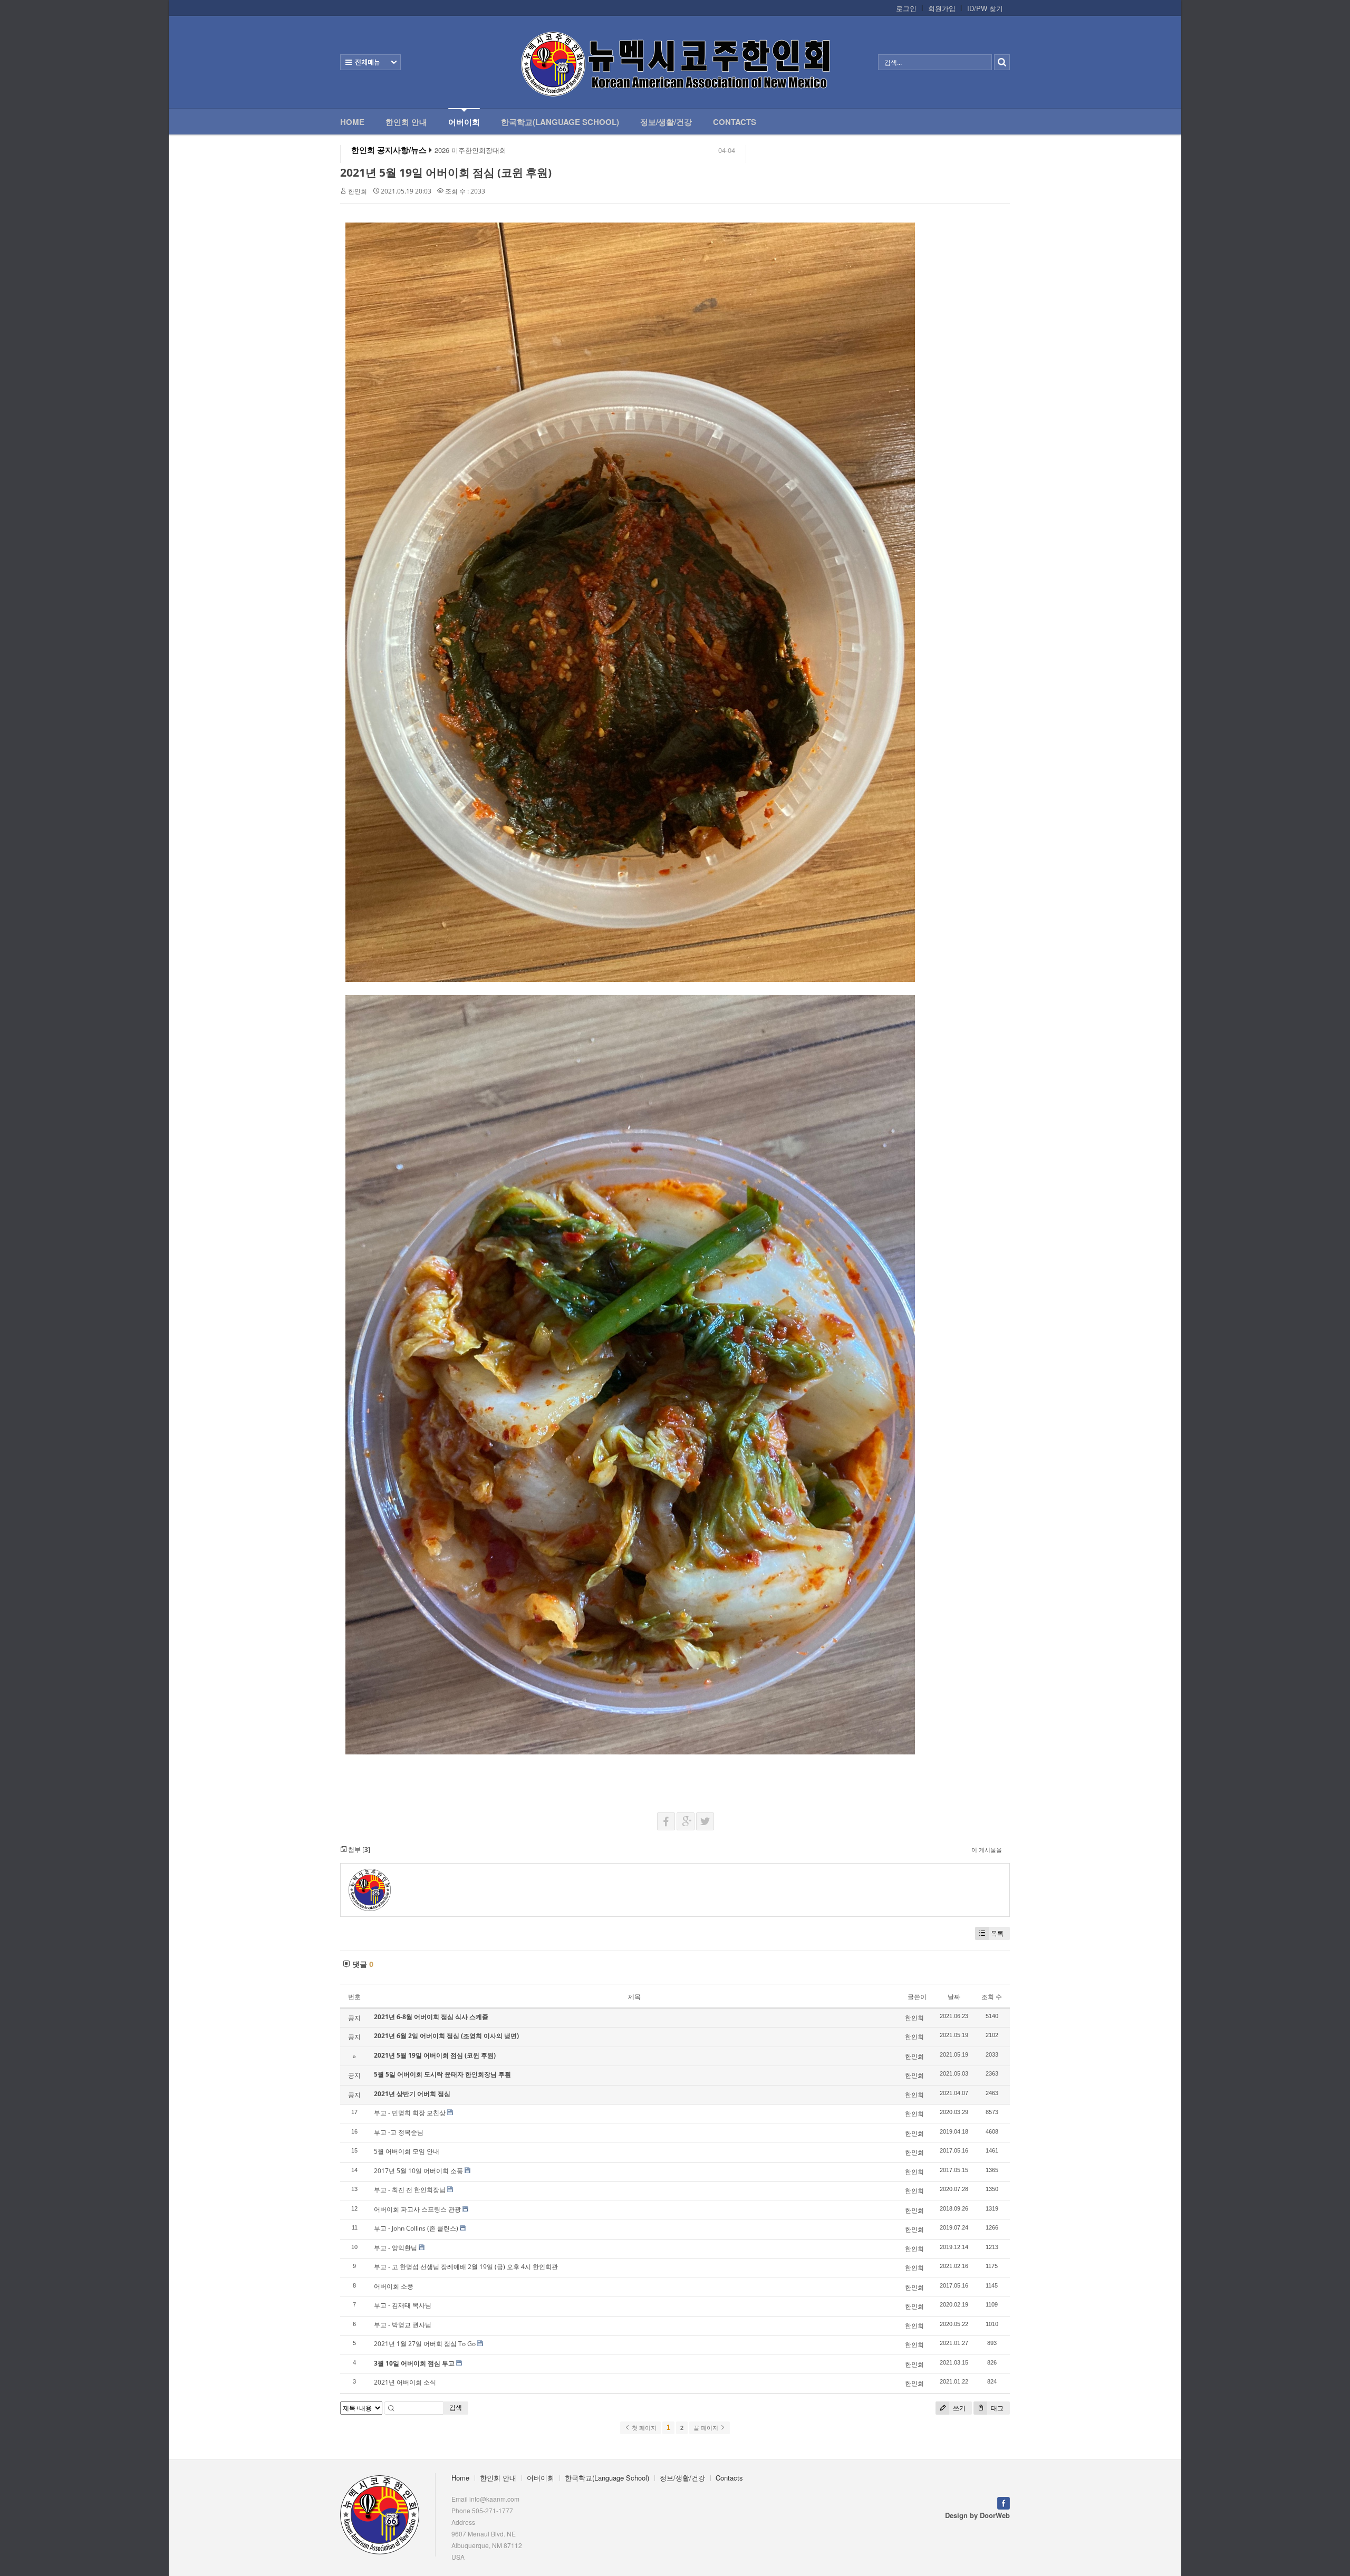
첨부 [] (358, 1850)
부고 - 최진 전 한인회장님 (410, 2190)
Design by (977, 2515)
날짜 (954, 1997)
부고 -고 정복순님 (399, 2132)
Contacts (735, 122)
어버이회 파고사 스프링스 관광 (417, 2209)
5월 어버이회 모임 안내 (407, 2151)
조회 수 (992, 1997)
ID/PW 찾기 (985, 8)
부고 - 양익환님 (396, 2248)
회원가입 (942, 8)
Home (352, 122)
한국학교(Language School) (560, 122)
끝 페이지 (707, 2428)
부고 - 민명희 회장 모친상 (410, 2113)
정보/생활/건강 (666, 122)
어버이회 (464, 122)
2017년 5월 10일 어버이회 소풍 (418, 2171)
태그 (996, 2408)
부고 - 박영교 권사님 (403, 2325)
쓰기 (958, 2408)
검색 (456, 2408)
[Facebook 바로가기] (1004, 2502)
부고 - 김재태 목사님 (403, 2305)
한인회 (358, 191)
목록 (997, 1933)
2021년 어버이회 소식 (405, 2382)
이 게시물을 (987, 1850)
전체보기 (370, 62)
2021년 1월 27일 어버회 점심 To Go (425, 2344)
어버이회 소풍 (394, 2286)
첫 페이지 (643, 2428)
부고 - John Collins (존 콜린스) (416, 2228)
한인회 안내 (406, 122)
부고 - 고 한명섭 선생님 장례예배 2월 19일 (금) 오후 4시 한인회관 (466, 2267)
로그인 (906, 8)
